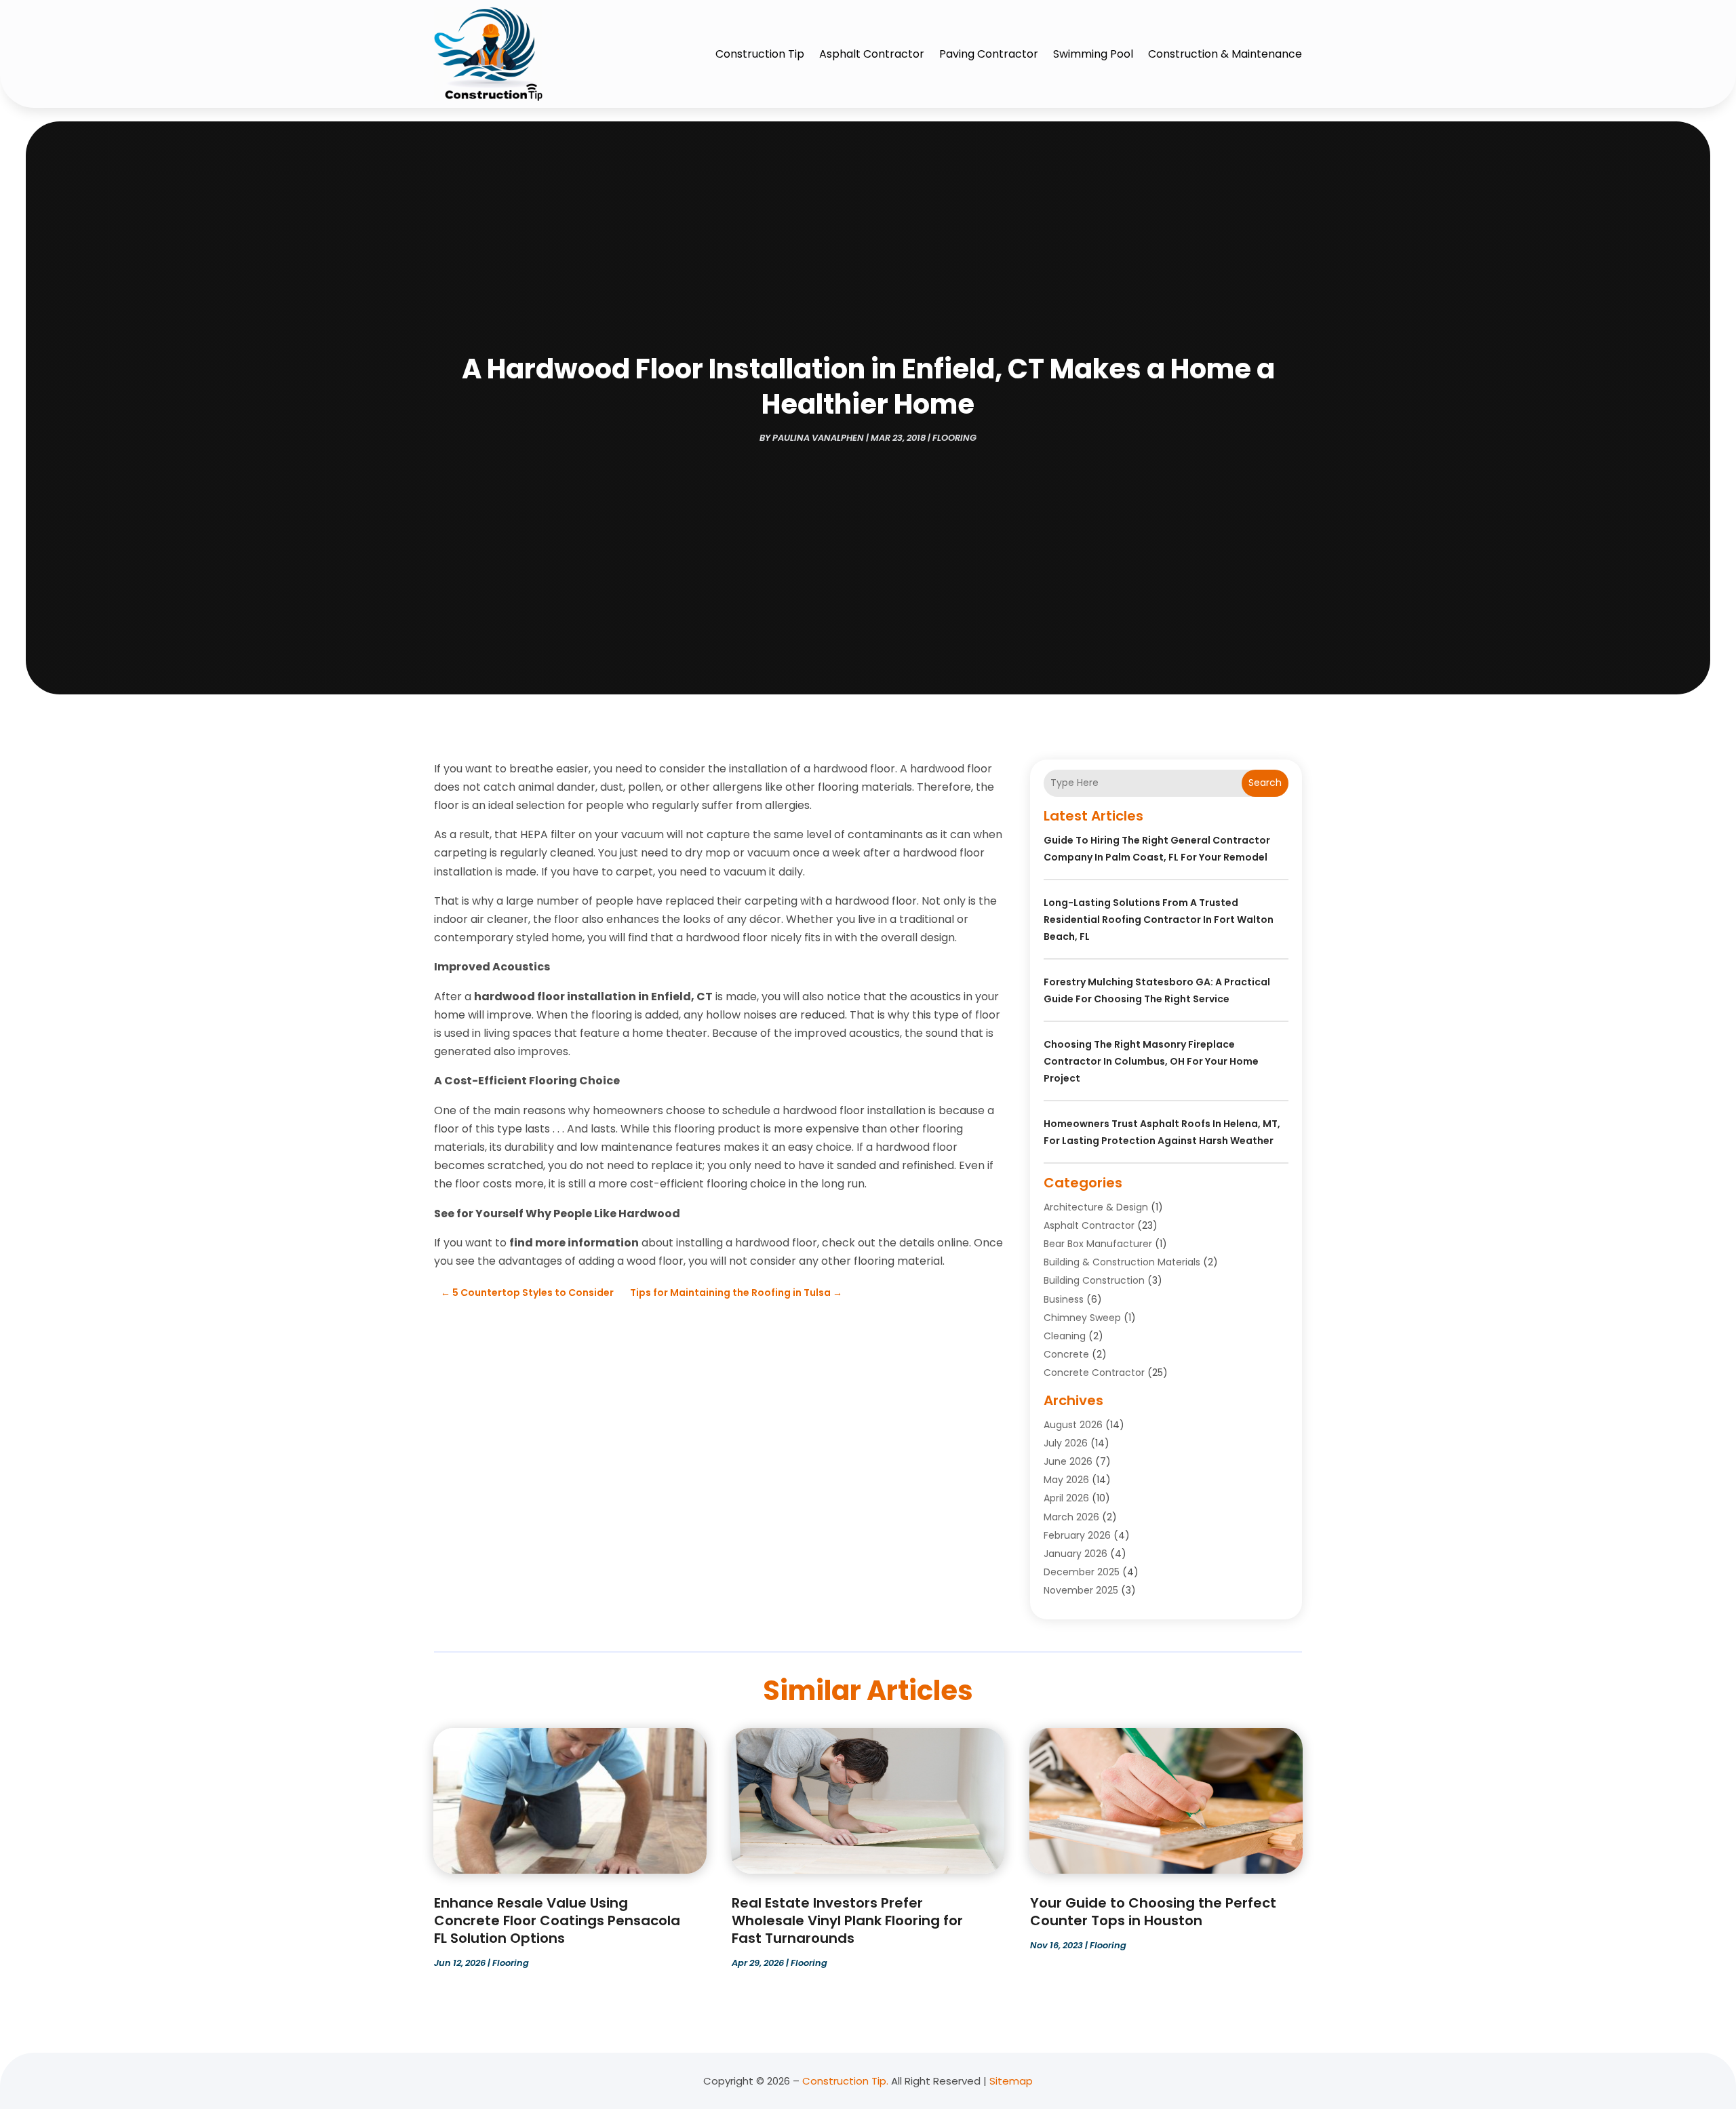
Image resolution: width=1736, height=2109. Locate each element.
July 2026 (1066, 1443)
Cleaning (1065, 1336)
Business (1064, 1299)
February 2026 (1077, 1535)
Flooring (954, 438)
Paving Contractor (989, 54)
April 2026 (1066, 1498)
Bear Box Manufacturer (1098, 1244)
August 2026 (1073, 1425)
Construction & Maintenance (1225, 54)
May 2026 (1066, 1480)
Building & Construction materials (1122, 1262)
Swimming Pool (1093, 54)
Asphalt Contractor (872, 54)
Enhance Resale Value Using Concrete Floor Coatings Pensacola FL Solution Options (557, 1920)
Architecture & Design (1096, 1207)
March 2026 (1071, 1517)
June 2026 (1068, 1461)
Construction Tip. (845, 2081)
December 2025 (1082, 1572)
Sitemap (1011, 2081)
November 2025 (1081, 1590)
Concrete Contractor (1094, 1373)
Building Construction (1094, 1280)
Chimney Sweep (1082, 1318)
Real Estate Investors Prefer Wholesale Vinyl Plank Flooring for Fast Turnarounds (847, 1920)
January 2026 (1076, 1554)
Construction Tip (760, 54)
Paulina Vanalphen (818, 438)
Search (1265, 783)
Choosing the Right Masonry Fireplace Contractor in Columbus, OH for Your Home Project (1151, 1061)
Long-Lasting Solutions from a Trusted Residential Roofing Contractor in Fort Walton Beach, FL (1159, 920)
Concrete (1066, 1354)
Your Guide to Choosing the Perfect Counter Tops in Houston (1153, 1912)
